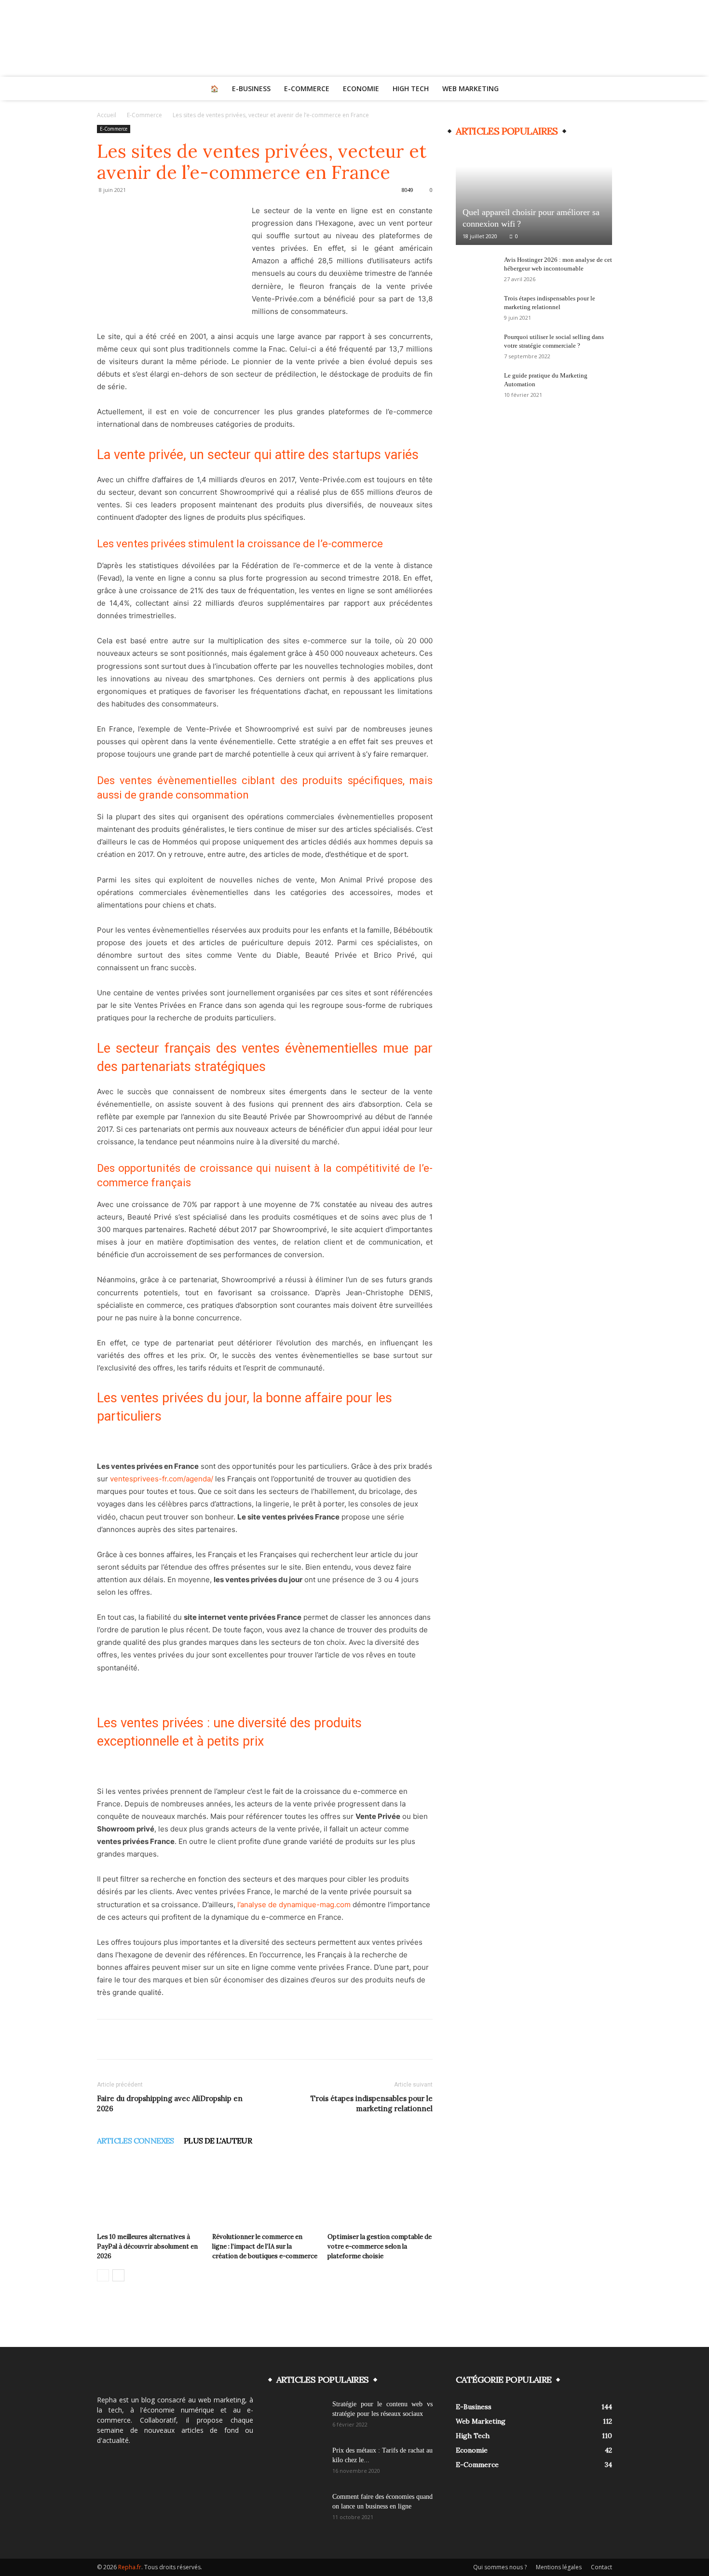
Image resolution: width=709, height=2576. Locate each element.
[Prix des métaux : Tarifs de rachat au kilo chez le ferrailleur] (300, 2463)
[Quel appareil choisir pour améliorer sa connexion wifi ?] (534, 196)
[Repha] (354, 38)
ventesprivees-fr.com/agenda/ (162, 1479)
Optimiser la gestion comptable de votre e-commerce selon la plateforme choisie (380, 2246)
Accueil (107, 115)
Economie (361, 88)
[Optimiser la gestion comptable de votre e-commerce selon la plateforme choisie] (380, 2193)
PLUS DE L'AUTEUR (218, 2141)
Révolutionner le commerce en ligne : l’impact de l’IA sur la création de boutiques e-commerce (265, 2246)
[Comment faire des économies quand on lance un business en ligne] (300, 2509)
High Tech (411, 88)
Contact (601, 2567)
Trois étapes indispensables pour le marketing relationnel (372, 2103)
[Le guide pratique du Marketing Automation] (475, 385)
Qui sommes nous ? (500, 2567)
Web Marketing (470, 88)
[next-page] (118, 2275)
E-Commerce (307, 88)
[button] (600, 89)
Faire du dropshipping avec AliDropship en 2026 (170, 2103)
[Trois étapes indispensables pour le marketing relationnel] (475, 308)
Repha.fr (130, 2567)
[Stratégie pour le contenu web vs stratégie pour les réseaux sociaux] (300, 2416)
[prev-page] (103, 2275)
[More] (454, 2039)
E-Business (251, 88)
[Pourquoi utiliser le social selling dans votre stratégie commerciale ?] (475, 346)
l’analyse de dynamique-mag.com (294, 1905)
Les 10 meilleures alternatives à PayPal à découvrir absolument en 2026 (147, 2246)
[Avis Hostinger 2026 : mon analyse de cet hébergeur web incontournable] (475, 269)
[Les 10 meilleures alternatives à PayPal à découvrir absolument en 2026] (150, 2193)
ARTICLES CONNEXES (136, 2141)
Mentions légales (559, 2567)
